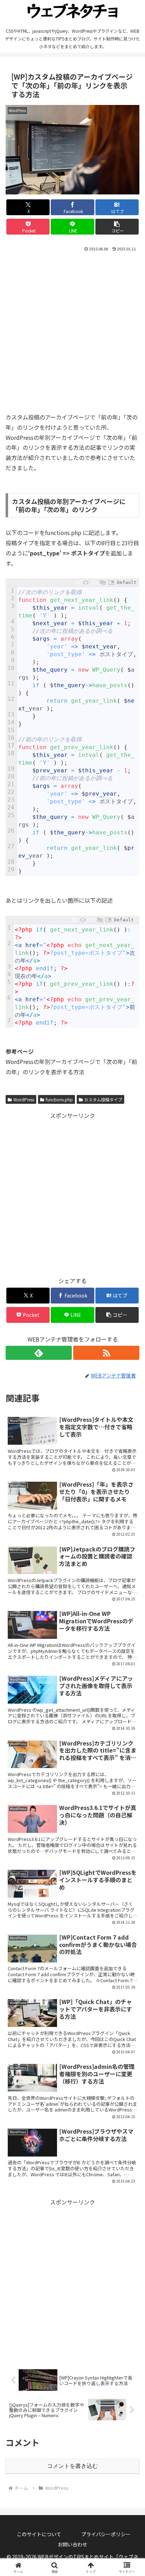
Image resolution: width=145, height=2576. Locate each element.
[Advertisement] (72, 329)
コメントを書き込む (72, 2466)
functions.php (59, 1099)
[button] (117, 227)
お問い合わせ (72, 2544)
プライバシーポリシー (106, 2534)
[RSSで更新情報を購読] (106, 1353)
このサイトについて (39, 2534)
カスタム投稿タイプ (103, 1099)
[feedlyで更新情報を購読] (39, 1353)
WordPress (24, 1099)
